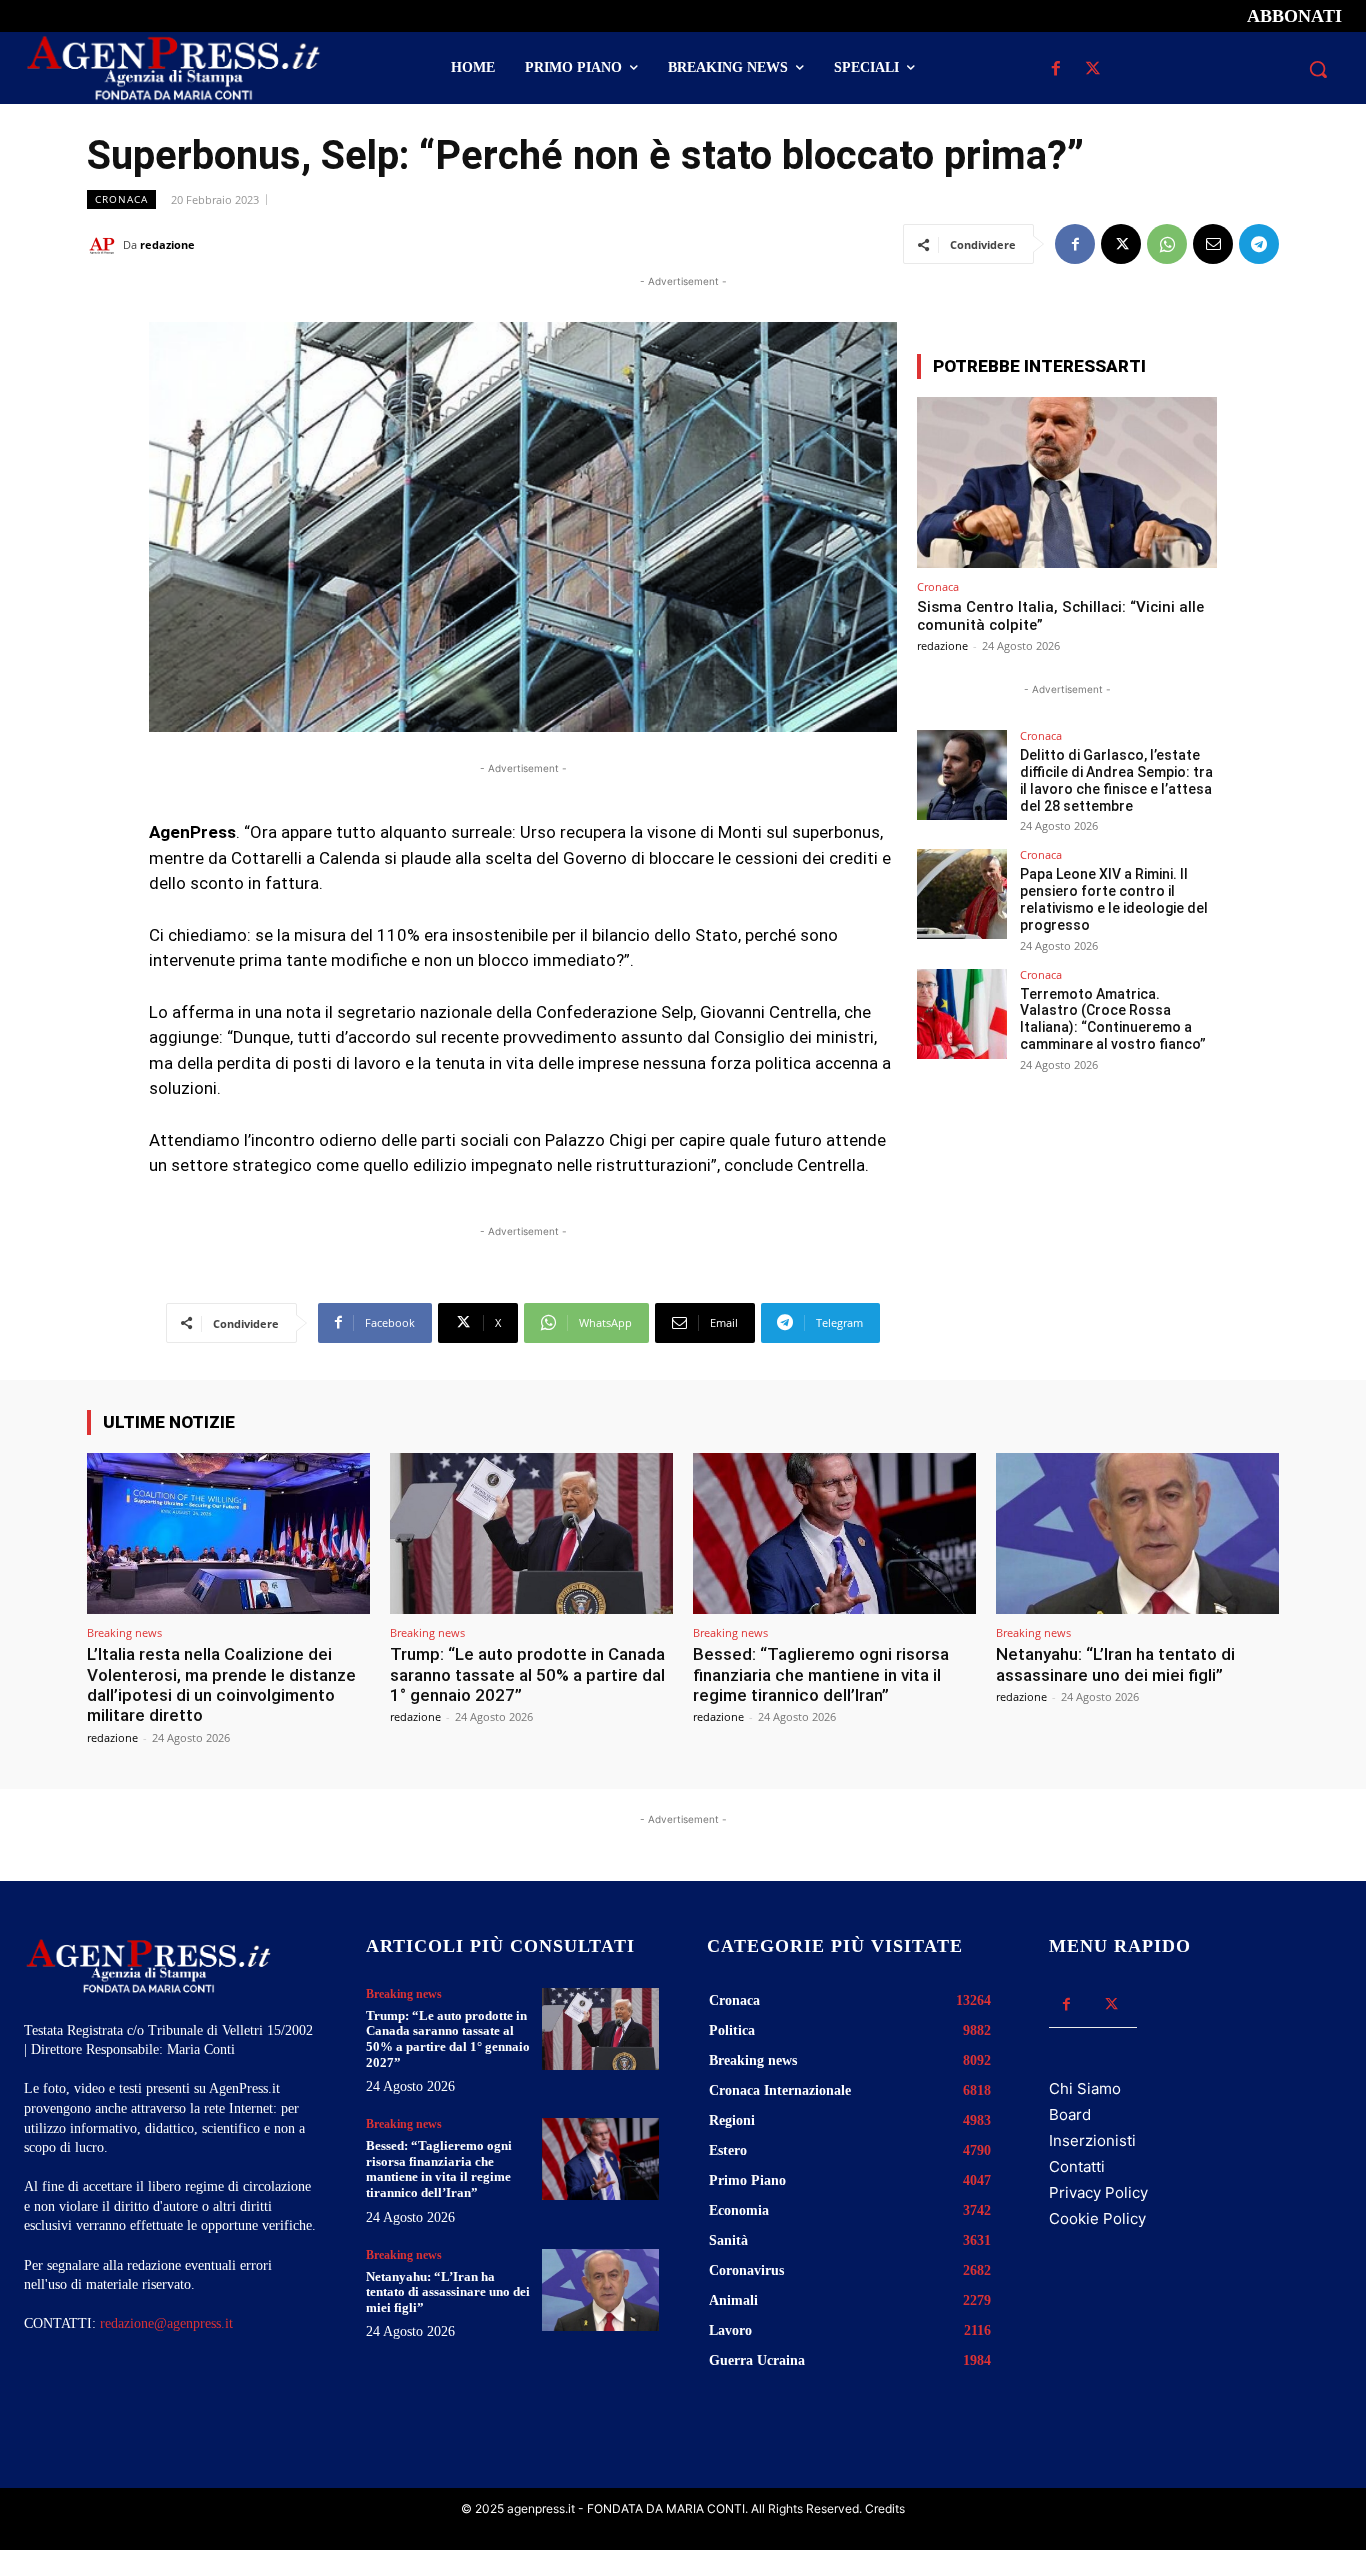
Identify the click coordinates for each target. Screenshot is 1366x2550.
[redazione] (105, 245)
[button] (1318, 69)
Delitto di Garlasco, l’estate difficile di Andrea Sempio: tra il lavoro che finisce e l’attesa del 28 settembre (1116, 780)
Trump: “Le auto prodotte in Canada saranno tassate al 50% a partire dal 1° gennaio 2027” (527, 1674)
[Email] (1213, 244)
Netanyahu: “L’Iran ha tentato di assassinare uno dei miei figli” (1115, 1664)
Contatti (1077, 2166)
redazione (167, 244)
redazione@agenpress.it (166, 2323)
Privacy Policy (1098, 2192)
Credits (885, 2508)
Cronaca (121, 199)
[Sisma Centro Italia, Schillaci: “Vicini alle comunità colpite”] (1067, 482)
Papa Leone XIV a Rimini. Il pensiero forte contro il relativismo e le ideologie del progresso (1114, 899)
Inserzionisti (1092, 2140)
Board (1070, 2114)
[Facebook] (1056, 69)
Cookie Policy (1097, 2218)
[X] (1093, 69)
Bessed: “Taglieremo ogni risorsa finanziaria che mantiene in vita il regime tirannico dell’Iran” (821, 1674)
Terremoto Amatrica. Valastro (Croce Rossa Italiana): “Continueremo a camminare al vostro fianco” (1113, 1019)
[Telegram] (1259, 244)
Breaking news (124, 1632)
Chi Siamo (1085, 2088)
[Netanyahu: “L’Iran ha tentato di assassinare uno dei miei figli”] (1137, 1533)
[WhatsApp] (1167, 244)
